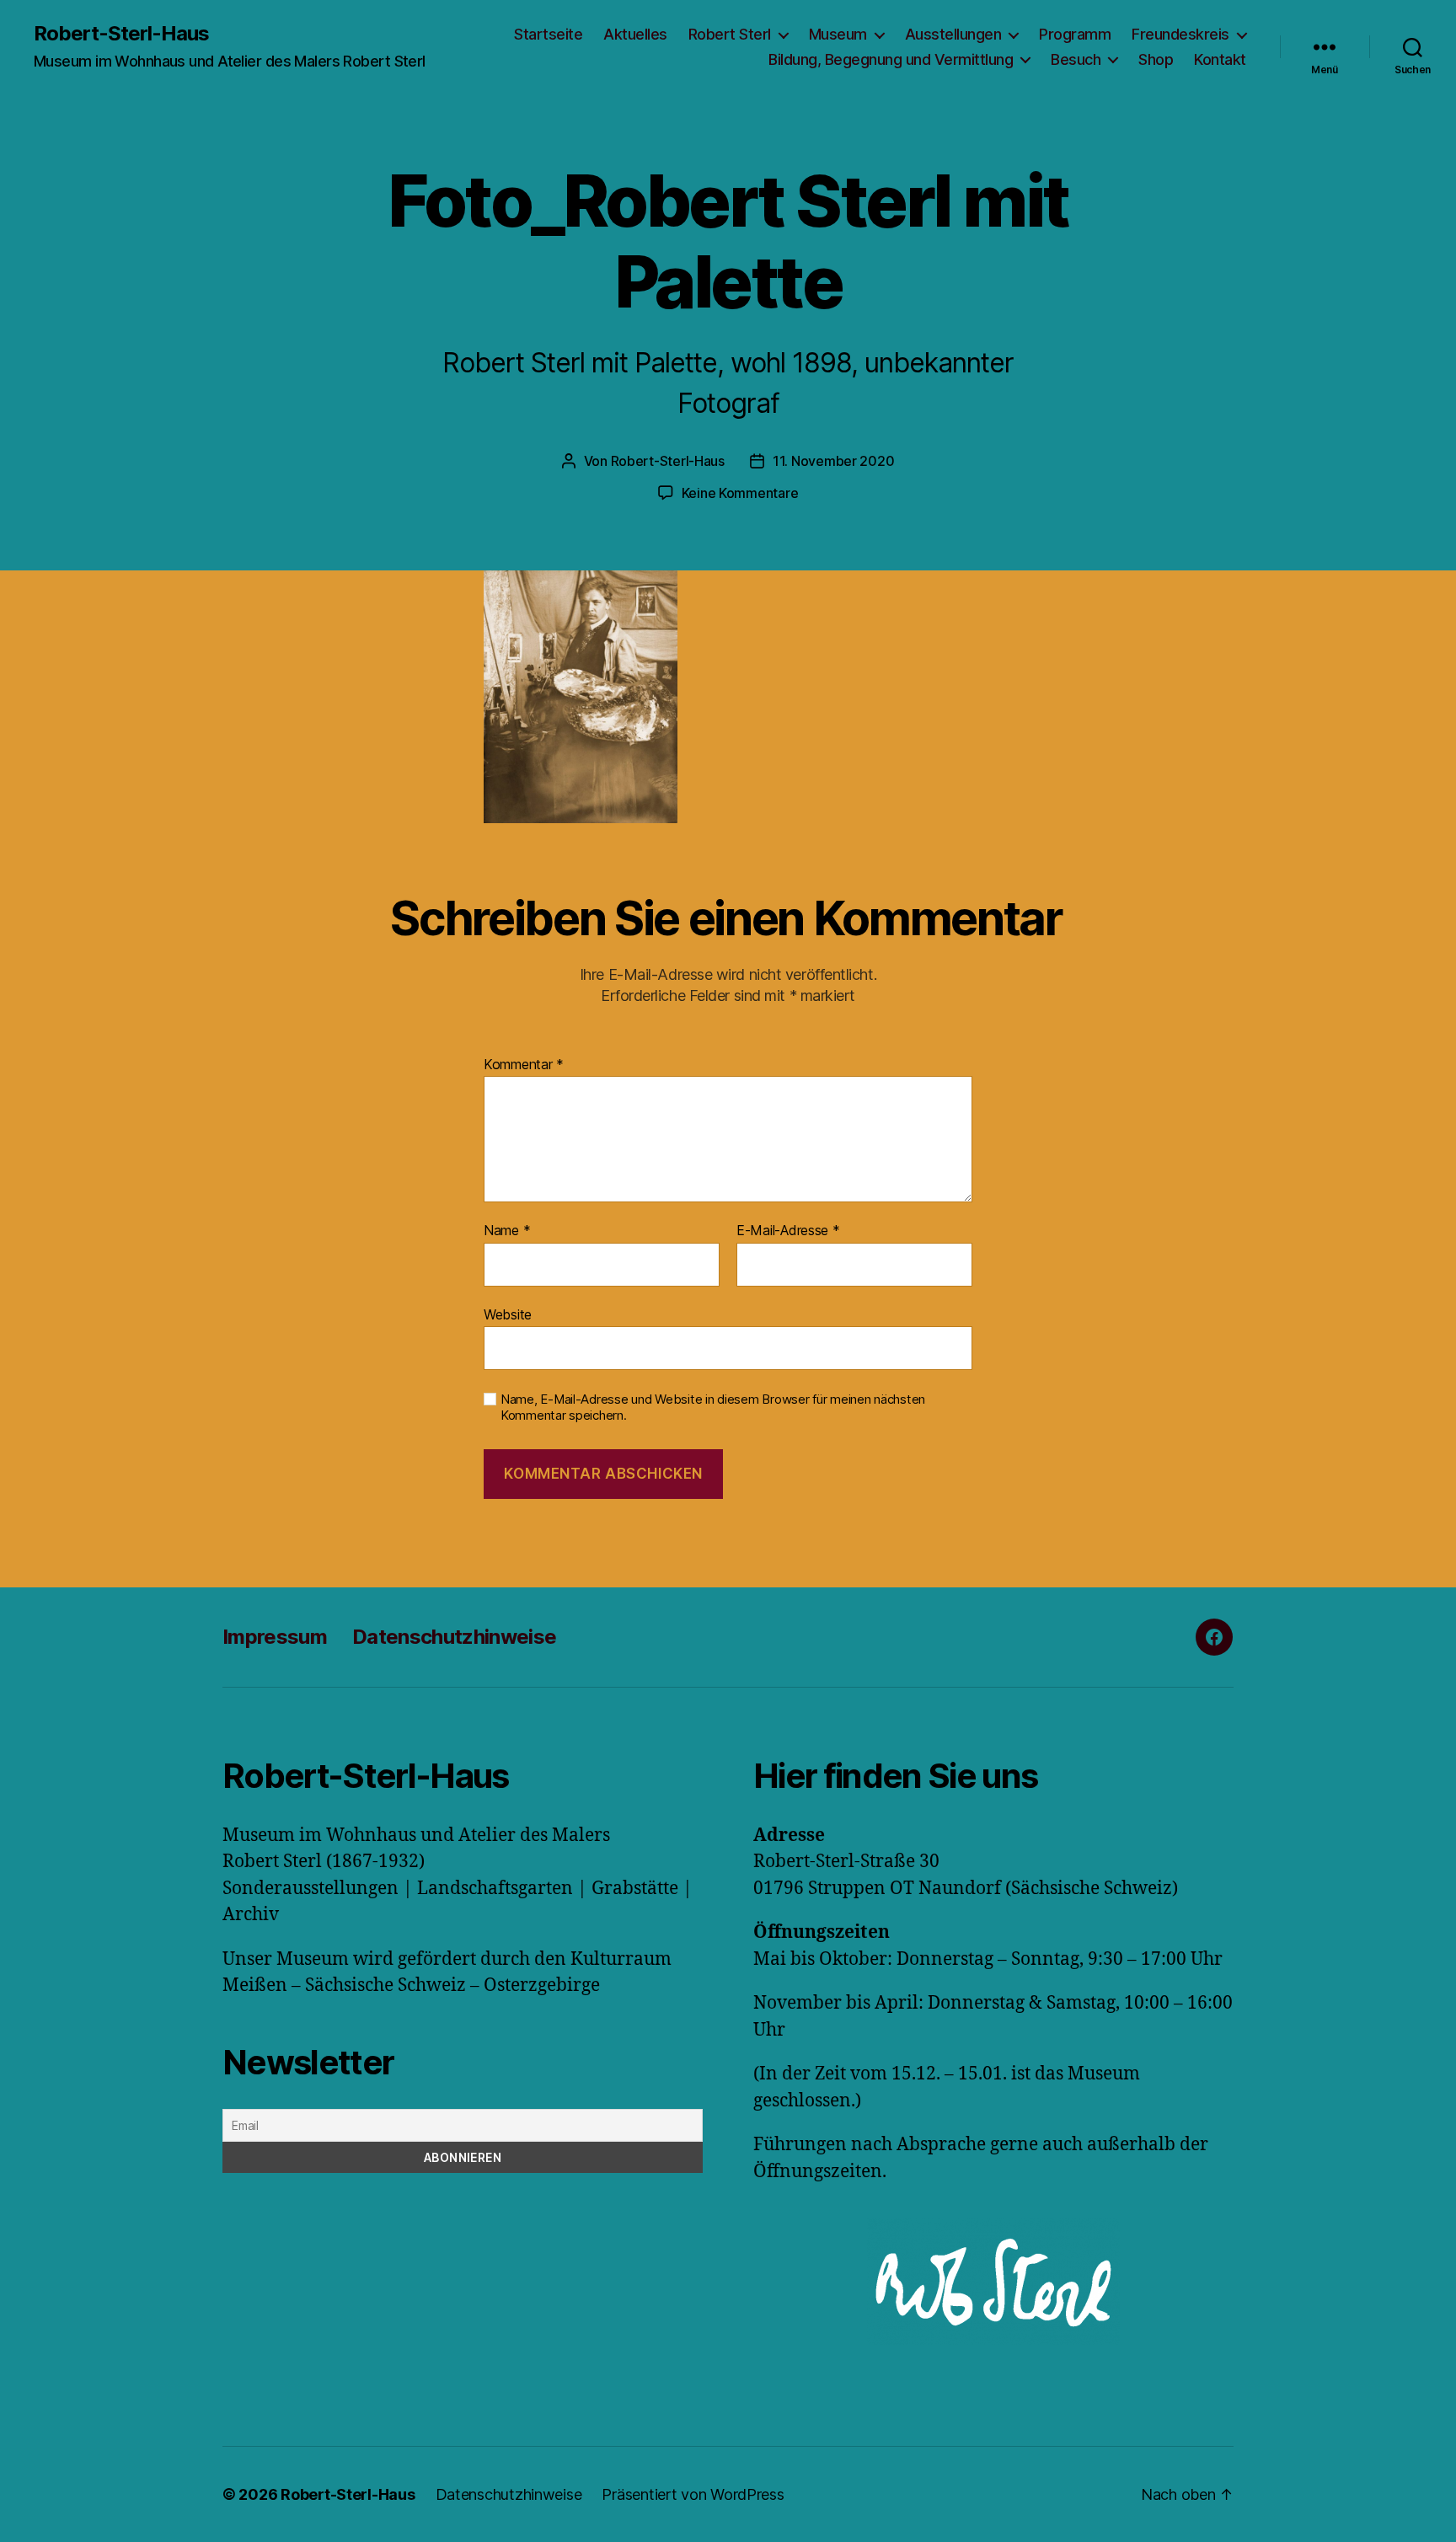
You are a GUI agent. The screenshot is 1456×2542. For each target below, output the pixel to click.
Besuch (1076, 59)
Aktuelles (635, 34)
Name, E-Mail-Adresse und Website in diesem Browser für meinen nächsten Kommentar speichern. (713, 1407)
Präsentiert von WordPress (693, 2494)
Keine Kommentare (740, 493)
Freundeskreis (1180, 34)
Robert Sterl (730, 34)
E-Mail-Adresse (788, 1231)
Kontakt (1220, 59)
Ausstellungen (953, 34)
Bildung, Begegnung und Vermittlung (891, 59)
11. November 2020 (833, 461)
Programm (1075, 34)
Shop (1156, 59)
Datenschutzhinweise (454, 1637)
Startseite (548, 34)
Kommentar (524, 1065)
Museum (838, 34)
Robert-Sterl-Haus (121, 34)
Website (508, 1314)
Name (507, 1231)
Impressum (275, 1637)
